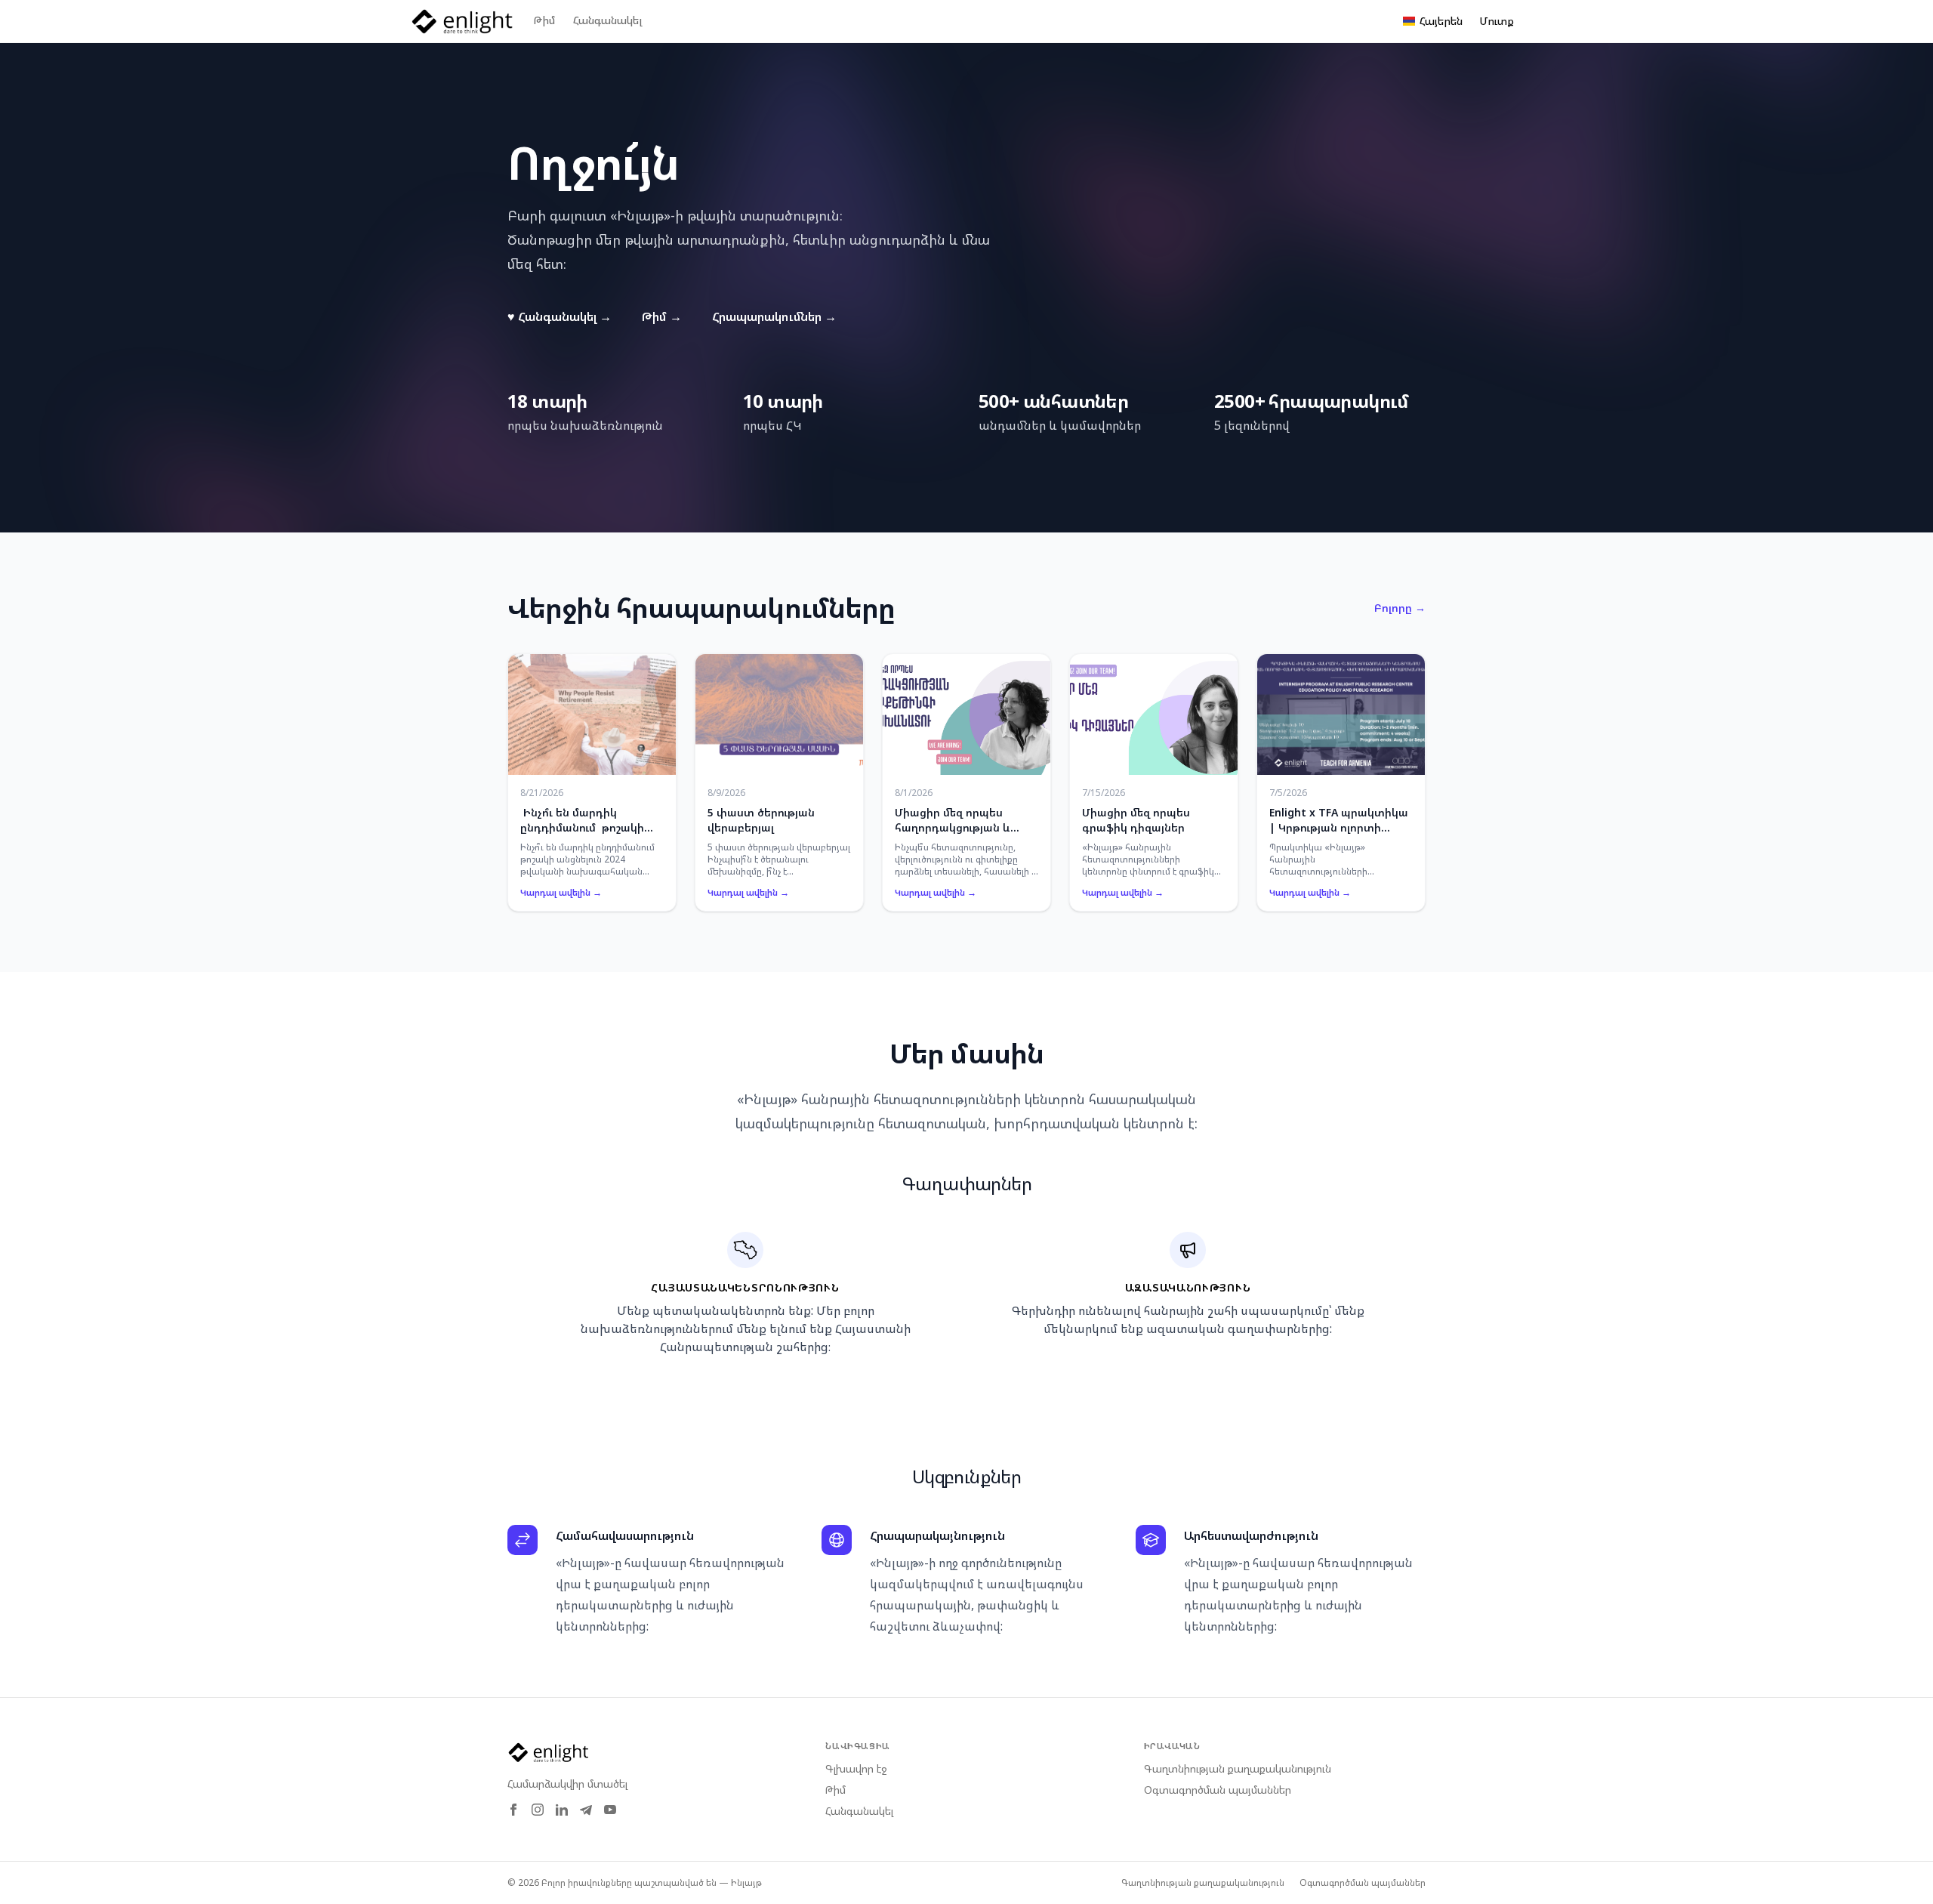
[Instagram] (538, 1810)
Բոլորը (1400, 608)
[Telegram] (586, 1810)
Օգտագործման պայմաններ (1218, 1790)
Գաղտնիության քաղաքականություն (1238, 1768)
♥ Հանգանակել (560, 316)
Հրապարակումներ (774, 316)
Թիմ (544, 20)
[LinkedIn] (562, 1810)
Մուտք (1497, 21)
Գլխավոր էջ (856, 1768)
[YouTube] (610, 1810)
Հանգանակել (607, 20)
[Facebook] (513, 1810)
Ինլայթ (746, 1882)
